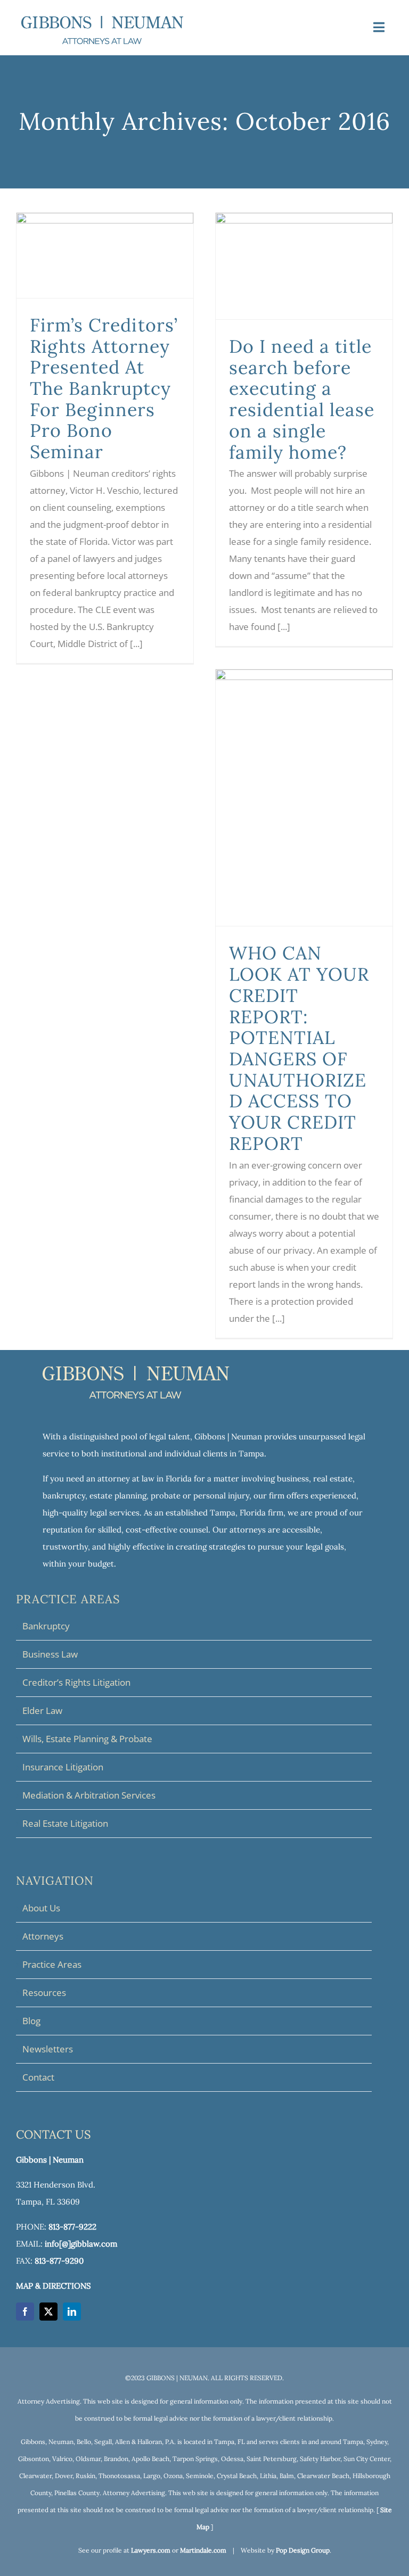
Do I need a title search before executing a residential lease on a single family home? (302, 399)
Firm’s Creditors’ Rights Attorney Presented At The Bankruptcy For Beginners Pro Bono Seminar (104, 388)
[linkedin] (72, 2312)
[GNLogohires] (102, 20)
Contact (38, 2077)
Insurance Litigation (63, 1767)
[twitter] (48, 2312)
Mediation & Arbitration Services (89, 1795)
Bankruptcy (46, 1626)
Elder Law (42, 1711)
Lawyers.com (151, 2550)
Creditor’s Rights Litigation (76, 1682)
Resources (44, 1993)
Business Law (50, 1654)
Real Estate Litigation (65, 1823)
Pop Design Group (303, 2550)
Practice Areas (52, 1964)
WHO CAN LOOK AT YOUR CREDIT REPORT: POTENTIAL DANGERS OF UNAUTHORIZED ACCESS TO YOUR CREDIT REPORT (299, 1048)
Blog (31, 2021)
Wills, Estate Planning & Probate (87, 1739)
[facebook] (25, 2312)
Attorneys (43, 1936)
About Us (41, 1908)
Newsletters (48, 2049)
